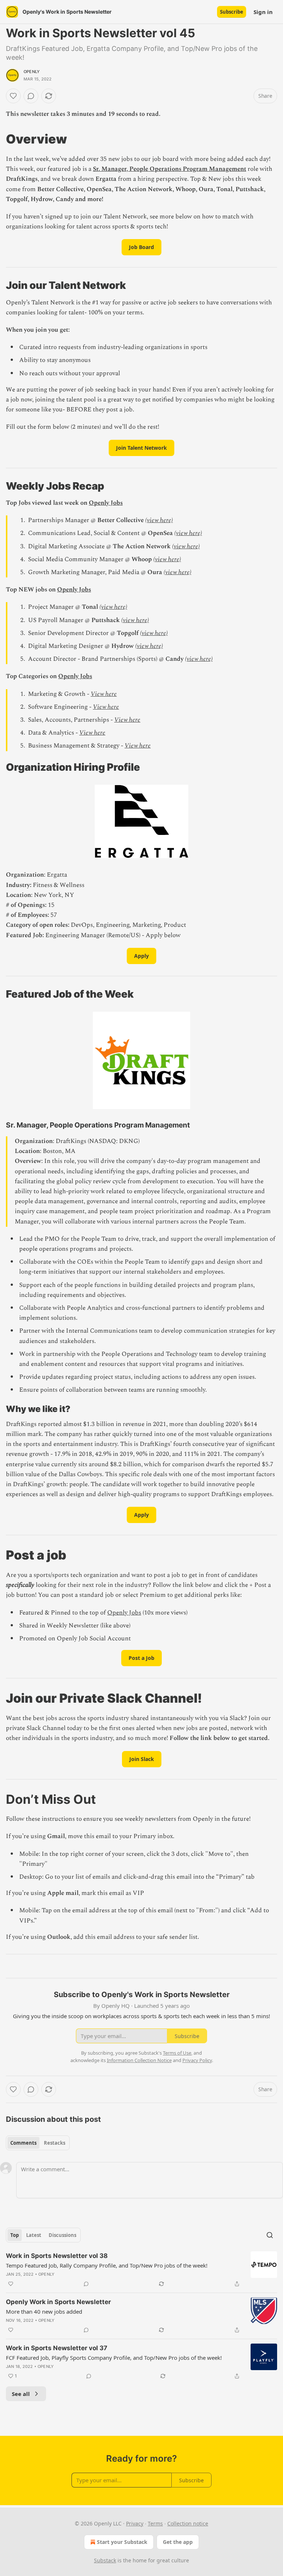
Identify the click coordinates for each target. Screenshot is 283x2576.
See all (21, 2394)
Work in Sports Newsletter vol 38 (57, 2256)
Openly (32, 72)
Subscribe (232, 12)
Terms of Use (177, 2053)
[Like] (13, 96)
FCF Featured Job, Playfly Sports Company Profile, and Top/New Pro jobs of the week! (114, 2358)
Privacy (135, 2523)
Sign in (263, 12)
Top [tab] (15, 2235)
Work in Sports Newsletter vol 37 (57, 2348)
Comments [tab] (23, 2143)
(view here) (159, 520)
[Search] (270, 2235)
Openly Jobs (106, 503)
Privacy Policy (197, 2060)
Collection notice (188, 2523)
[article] (141, 2270)
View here (104, 694)
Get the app (178, 2542)
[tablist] (38, 2143)
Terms (155, 2523)
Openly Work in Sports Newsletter (58, 2302)
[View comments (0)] (31, 96)
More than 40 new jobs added (44, 2311)
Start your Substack (122, 2542)
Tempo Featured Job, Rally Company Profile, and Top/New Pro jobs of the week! (107, 2265)
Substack (105, 2560)
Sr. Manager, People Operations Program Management (170, 169)
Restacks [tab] (55, 2143)
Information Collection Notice (139, 2060)
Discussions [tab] (62, 2235)
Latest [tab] (34, 2235)
